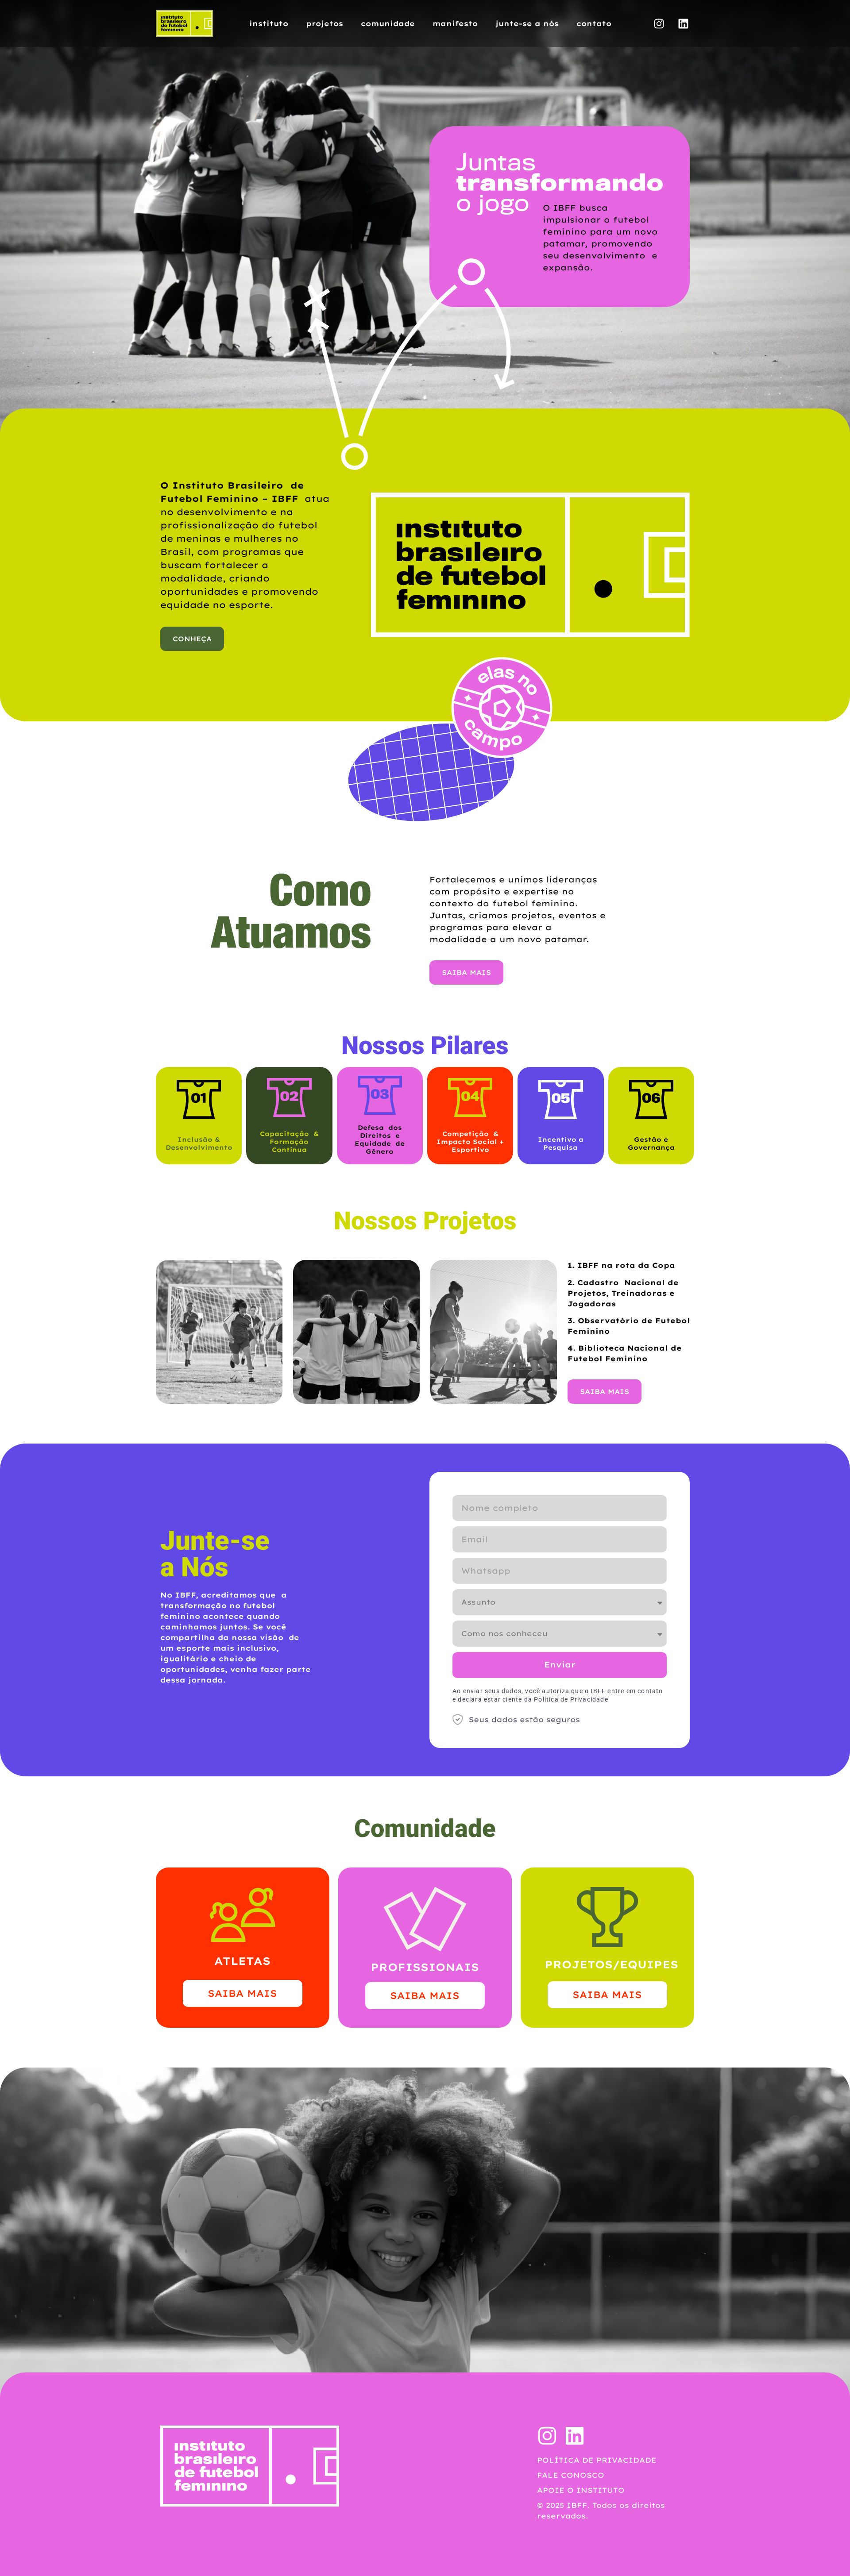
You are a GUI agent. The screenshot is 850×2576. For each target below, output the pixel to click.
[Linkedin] (683, 23)
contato (594, 23)
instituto (269, 23)
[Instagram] (659, 23)
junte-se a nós (527, 23)
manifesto (455, 23)
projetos (325, 23)
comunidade (388, 23)
